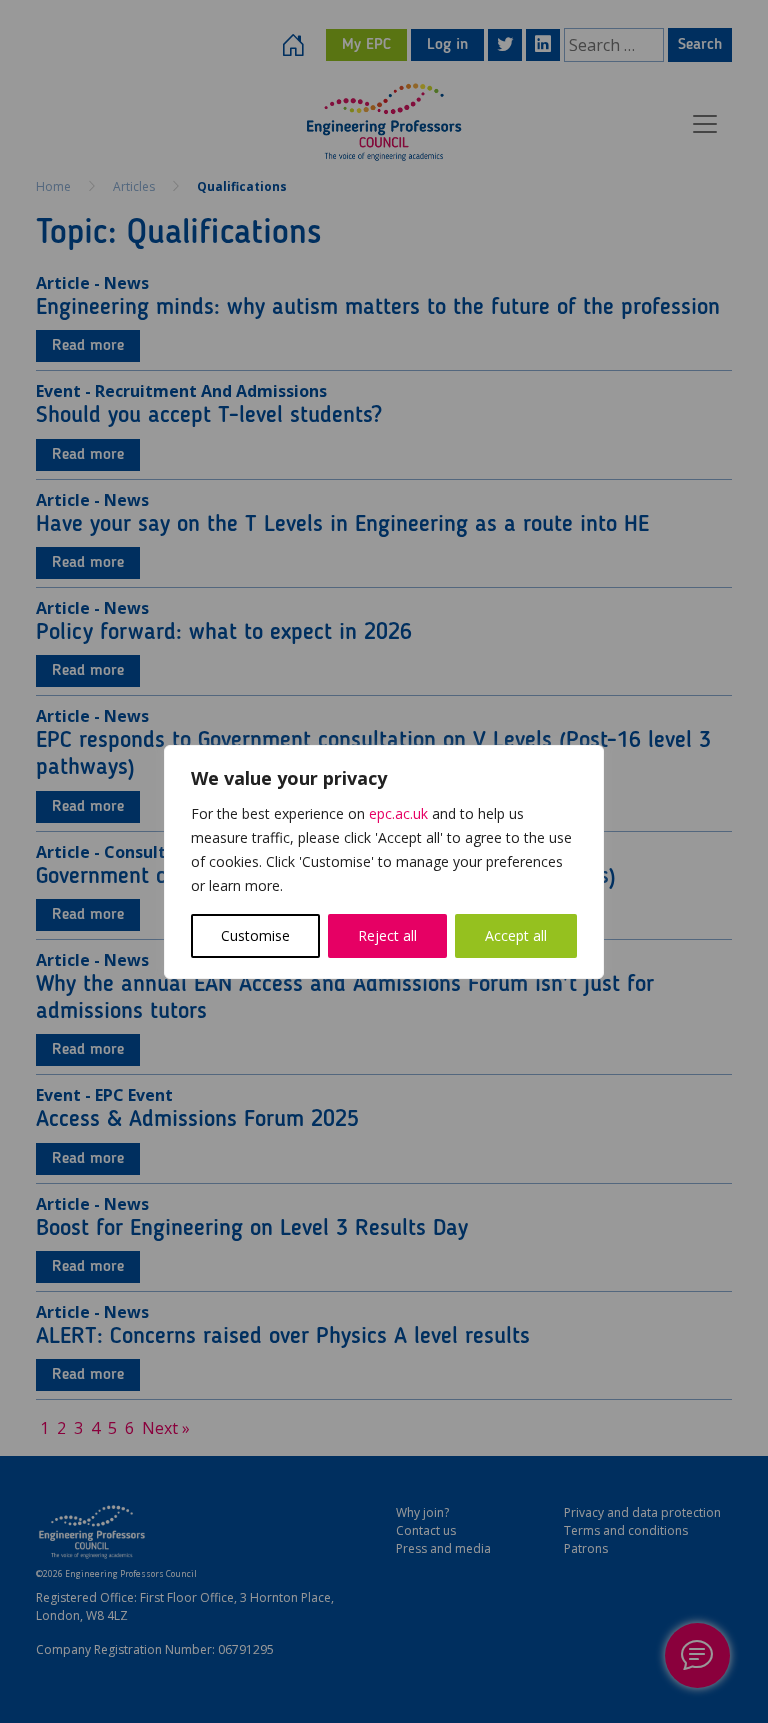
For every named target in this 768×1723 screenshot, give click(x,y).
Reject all (387, 935)
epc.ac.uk (398, 813)
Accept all (516, 935)
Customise (255, 935)
